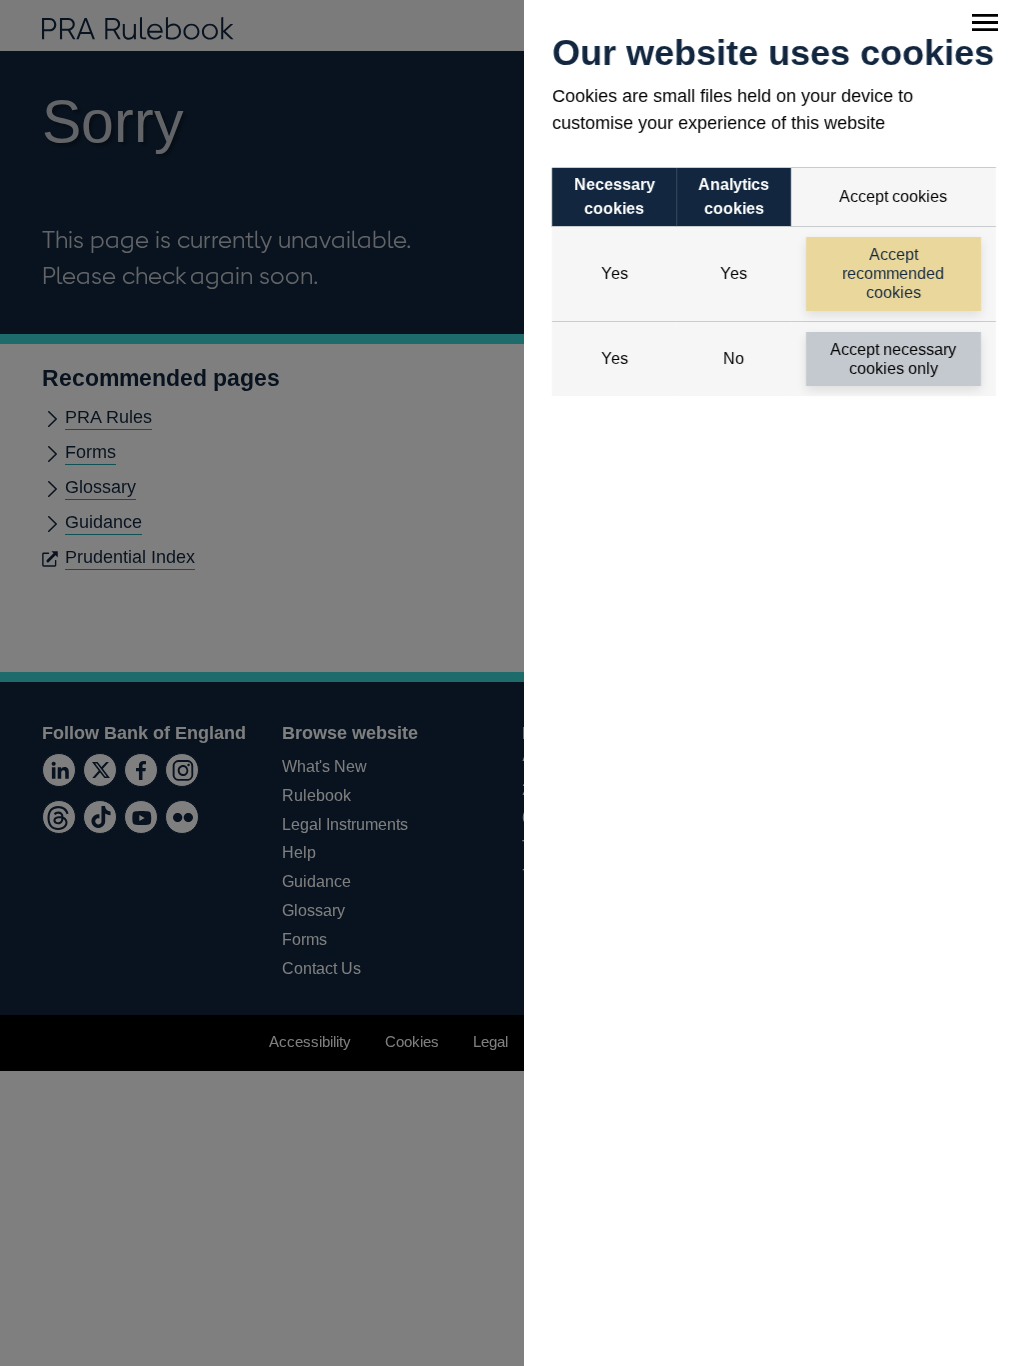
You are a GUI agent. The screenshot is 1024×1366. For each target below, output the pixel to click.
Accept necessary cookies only (894, 359)
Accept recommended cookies (894, 273)
